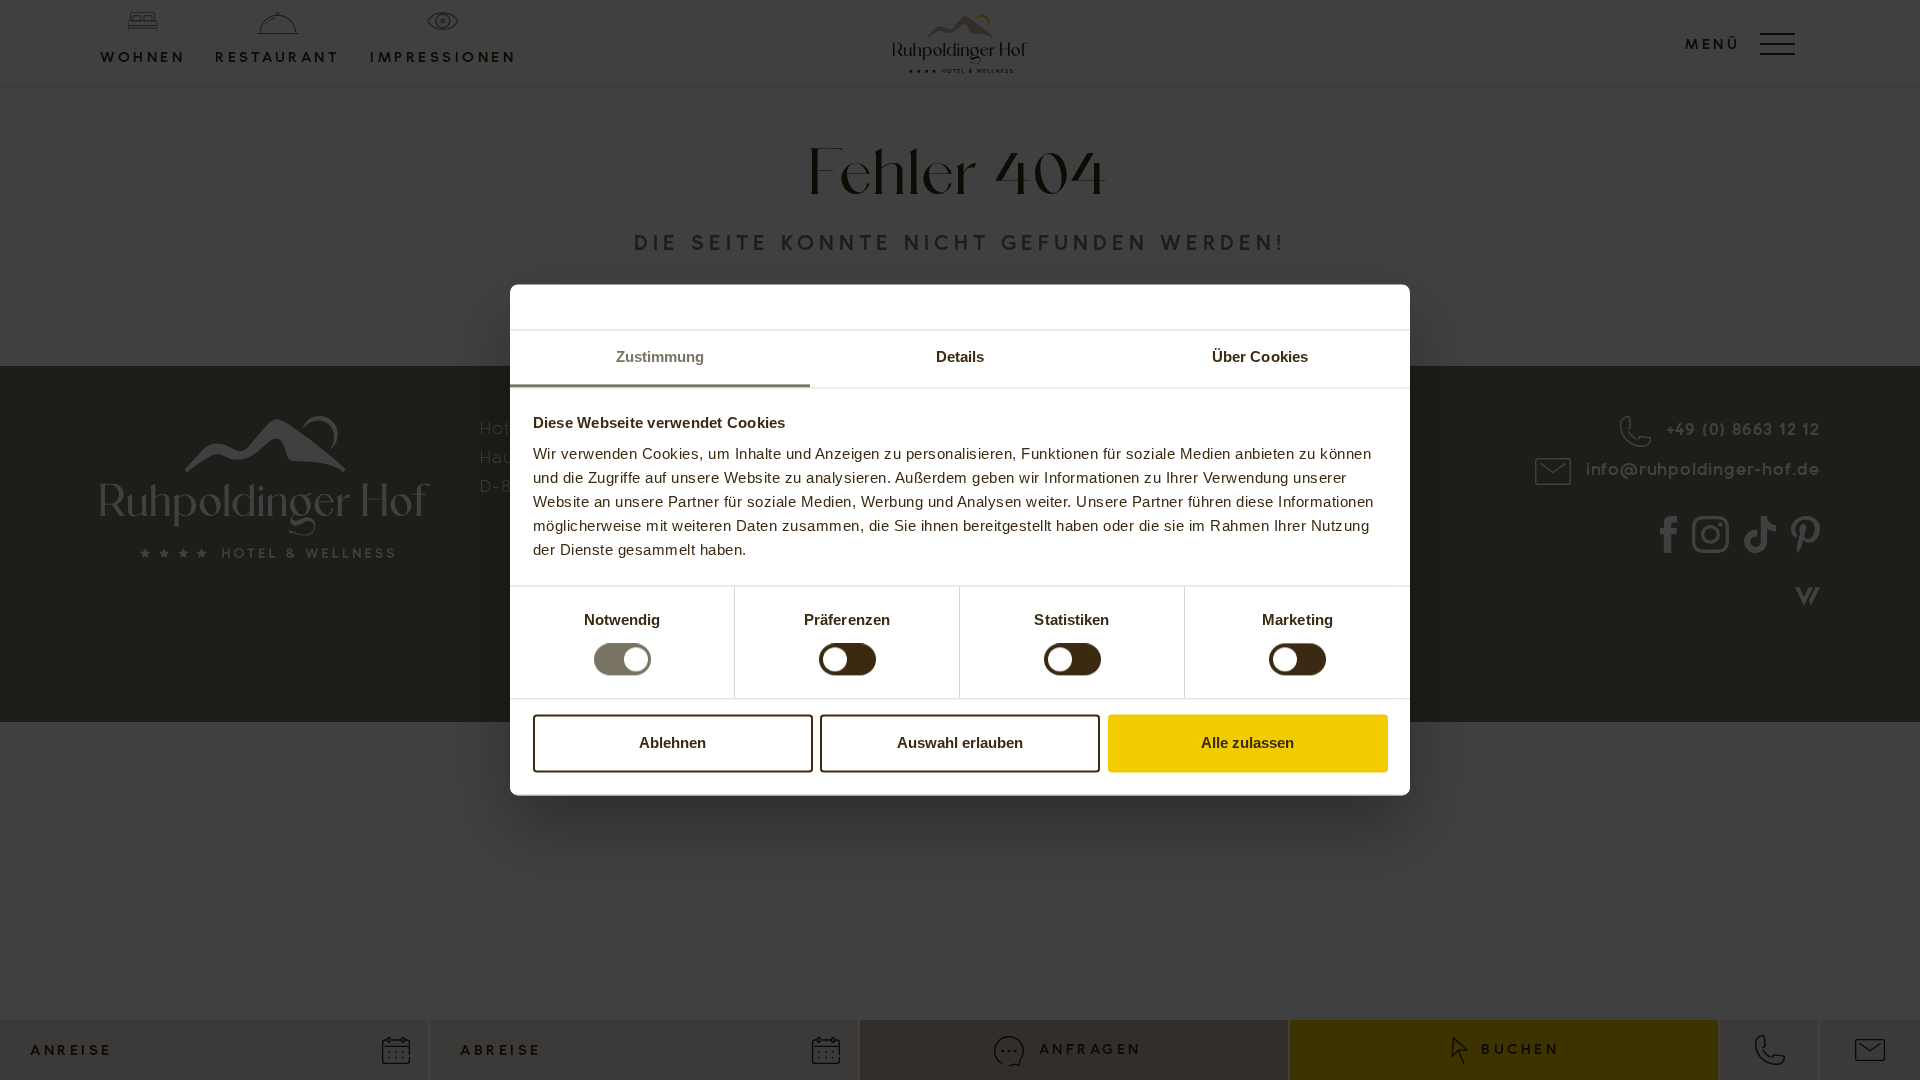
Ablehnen (672, 742)
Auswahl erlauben (960, 742)
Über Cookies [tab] (1260, 356)
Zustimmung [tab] (660, 356)
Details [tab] (960, 356)
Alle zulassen (1247, 742)
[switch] (847, 660)
